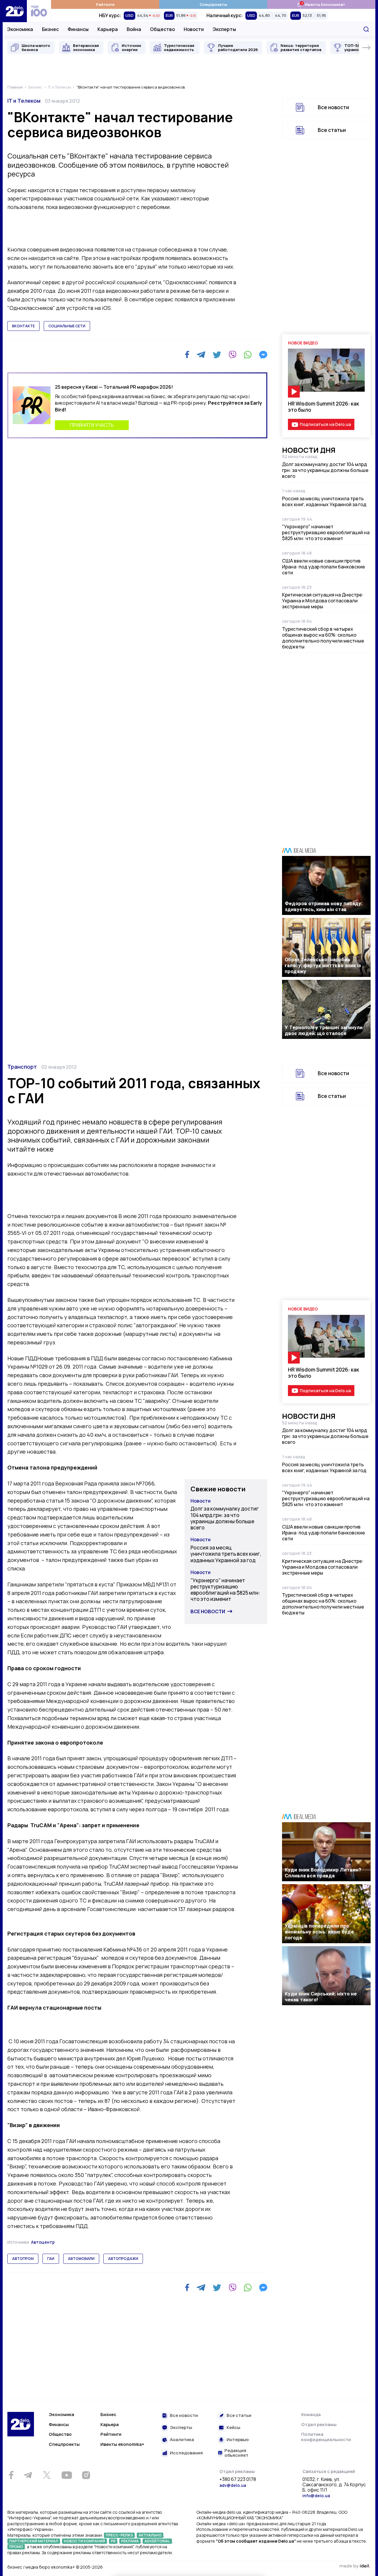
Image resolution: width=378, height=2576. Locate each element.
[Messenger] (263, 355)
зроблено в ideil (355, 2566)
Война (134, 29)
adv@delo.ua (233, 2485)
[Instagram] (86, 2475)
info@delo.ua (316, 2496)
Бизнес (50, 29)
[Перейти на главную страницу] (15, 11)
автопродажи (123, 2259)
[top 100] (39, 11)
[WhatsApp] (248, 355)
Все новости (333, 107)
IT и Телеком (24, 101)
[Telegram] (201, 355)
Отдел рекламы (319, 2424)
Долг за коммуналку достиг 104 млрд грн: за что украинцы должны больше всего (325, 470)
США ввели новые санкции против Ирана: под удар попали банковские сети (324, 567)
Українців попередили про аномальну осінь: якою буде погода (319, 1932)
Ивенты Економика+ (321, 4)
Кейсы (233, 2428)
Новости (194, 29)
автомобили (81, 2259)
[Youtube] (67, 2475)
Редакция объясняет (236, 2453)
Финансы (78, 29)
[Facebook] (187, 355)
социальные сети (67, 326)
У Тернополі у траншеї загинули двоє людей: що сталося (324, 1030)
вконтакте (23, 326)
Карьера (108, 29)
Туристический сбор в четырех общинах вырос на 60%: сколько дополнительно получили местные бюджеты (323, 638)
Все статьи (332, 130)
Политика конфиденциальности (326, 2437)
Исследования (186, 2453)
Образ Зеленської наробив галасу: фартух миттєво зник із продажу (323, 965)
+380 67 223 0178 (238, 2479)
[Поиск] (366, 29)
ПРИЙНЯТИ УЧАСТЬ (92, 425)
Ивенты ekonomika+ (122, 2444)
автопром (23, 2259)
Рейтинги (105, 4)
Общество (162, 29)
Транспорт (22, 1067)
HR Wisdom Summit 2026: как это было (324, 407)
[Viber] (232, 355)
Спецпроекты (213, 4)
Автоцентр (43, 2242)
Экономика (20, 29)
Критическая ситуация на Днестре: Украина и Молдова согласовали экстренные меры (323, 601)
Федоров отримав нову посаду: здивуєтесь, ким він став (324, 906)
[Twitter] (217, 355)
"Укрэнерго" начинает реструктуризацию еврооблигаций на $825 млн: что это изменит (326, 532)
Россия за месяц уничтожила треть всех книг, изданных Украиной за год (324, 501)
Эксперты (224, 29)
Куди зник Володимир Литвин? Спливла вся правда (323, 1873)
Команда (311, 2414)
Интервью (238, 2440)
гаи (51, 2259)
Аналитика (182, 2440)
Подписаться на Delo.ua (325, 424)
